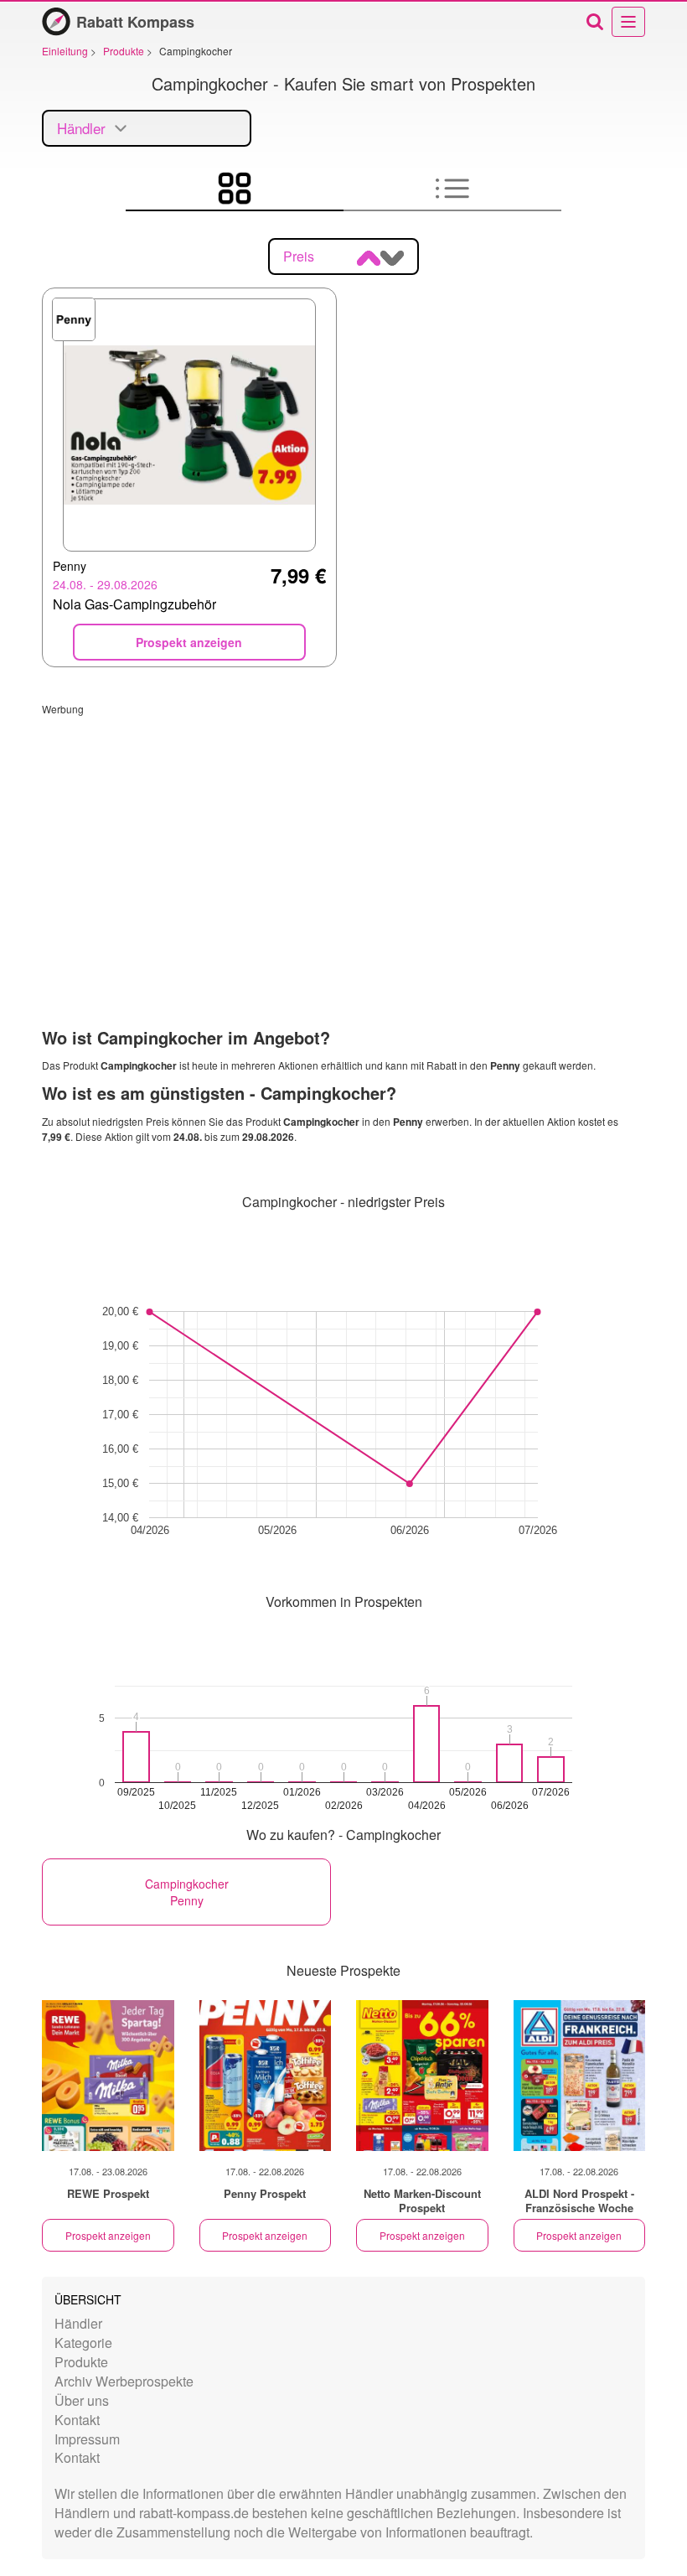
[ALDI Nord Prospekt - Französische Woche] (580, 2076)
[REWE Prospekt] (108, 2076)
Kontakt (77, 2420)
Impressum (87, 2439)
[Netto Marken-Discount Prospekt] (422, 2076)
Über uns (82, 2400)
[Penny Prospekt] (266, 2076)
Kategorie (83, 2343)
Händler (78, 2323)
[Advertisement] (343, 833)
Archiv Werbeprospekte (124, 2381)
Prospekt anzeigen (108, 2235)
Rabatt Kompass (135, 22)
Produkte (81, 2362)
